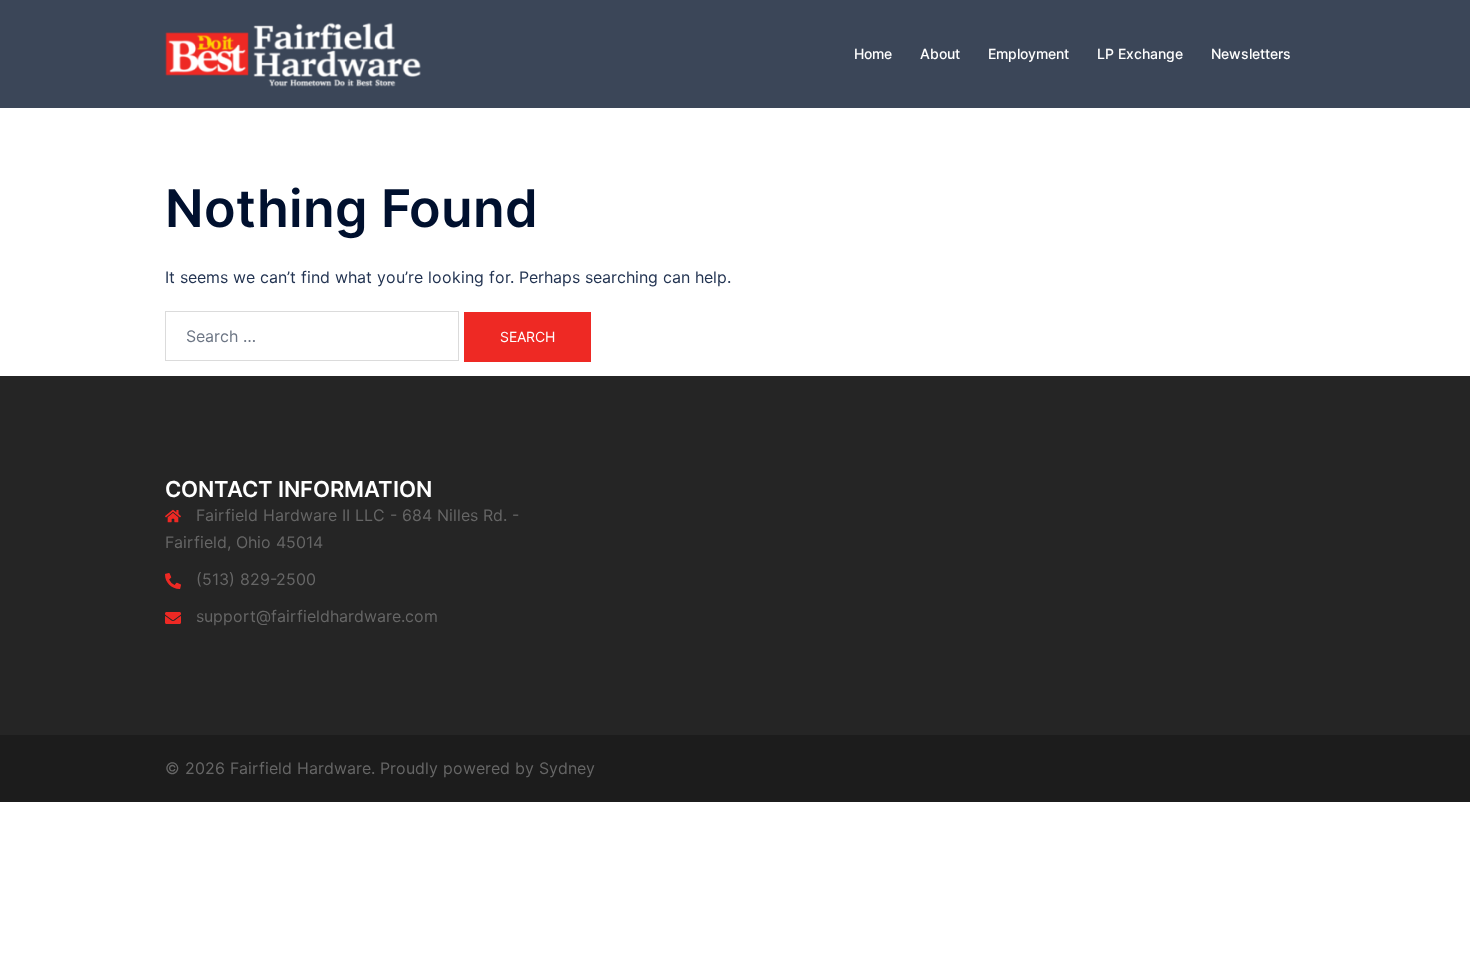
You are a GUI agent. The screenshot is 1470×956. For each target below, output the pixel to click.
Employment (1028, 53)
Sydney (567, 768)
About (940, 53)
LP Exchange (1140, 53)
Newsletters (1251, 53)
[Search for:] (312, 336)
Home (873, 53)
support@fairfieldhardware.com (317, 616)
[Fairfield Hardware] (315, 52)
